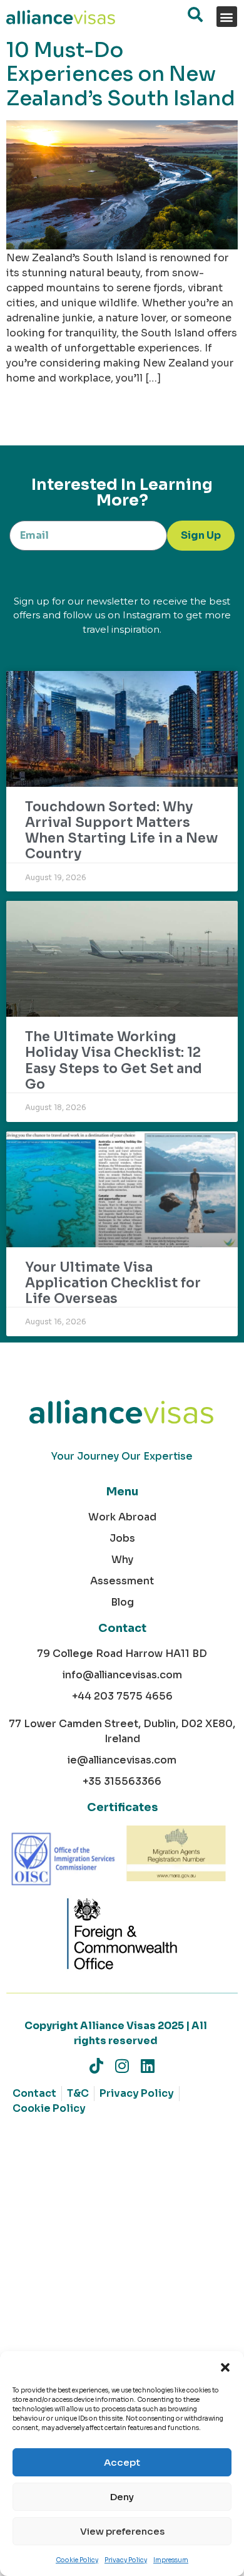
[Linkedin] (148, 2066)
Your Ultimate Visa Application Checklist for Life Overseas (113, 1283)
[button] (225, 2367)
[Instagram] (122, 2066)
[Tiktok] (97, 2066)
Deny (122, 2497)
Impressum (171, 2560)
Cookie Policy (77, 2560)
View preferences (122, 2531)
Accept (122, 2462)
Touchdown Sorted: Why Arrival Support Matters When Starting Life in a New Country (121, 831)
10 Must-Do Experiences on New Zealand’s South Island (121, 74)
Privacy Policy (126, 2560)
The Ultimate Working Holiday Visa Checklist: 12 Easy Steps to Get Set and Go (114, 1061)
